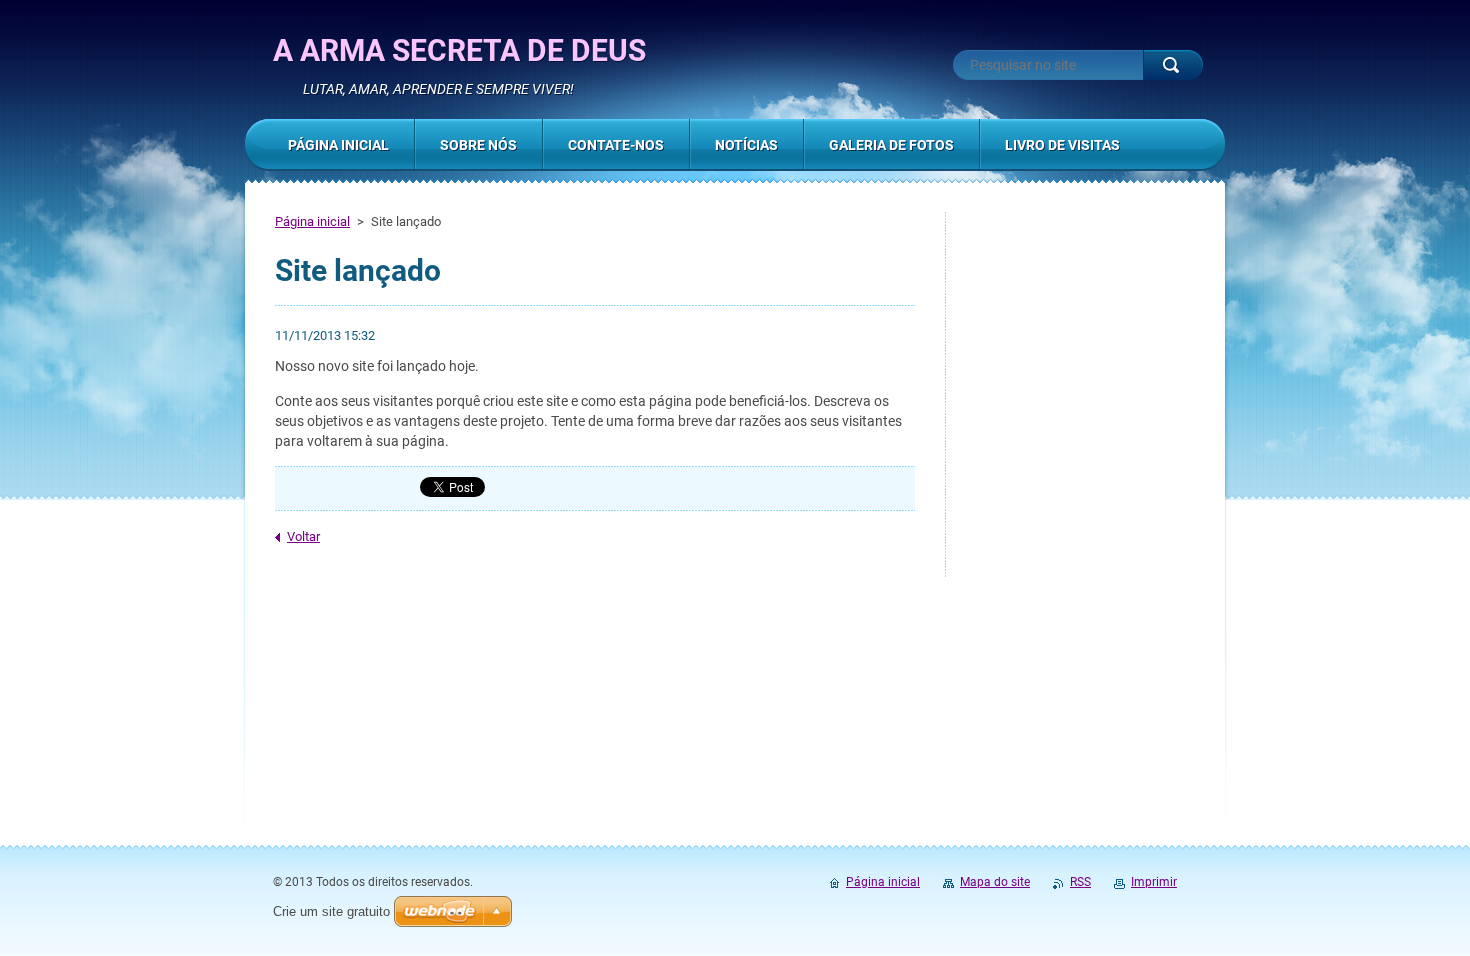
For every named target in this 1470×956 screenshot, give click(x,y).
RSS (1080, 882)
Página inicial (312, 221)
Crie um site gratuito (331, 911)
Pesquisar (1173, 65)
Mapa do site (995, 882)
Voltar (303, 536)
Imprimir (1154, 882)
